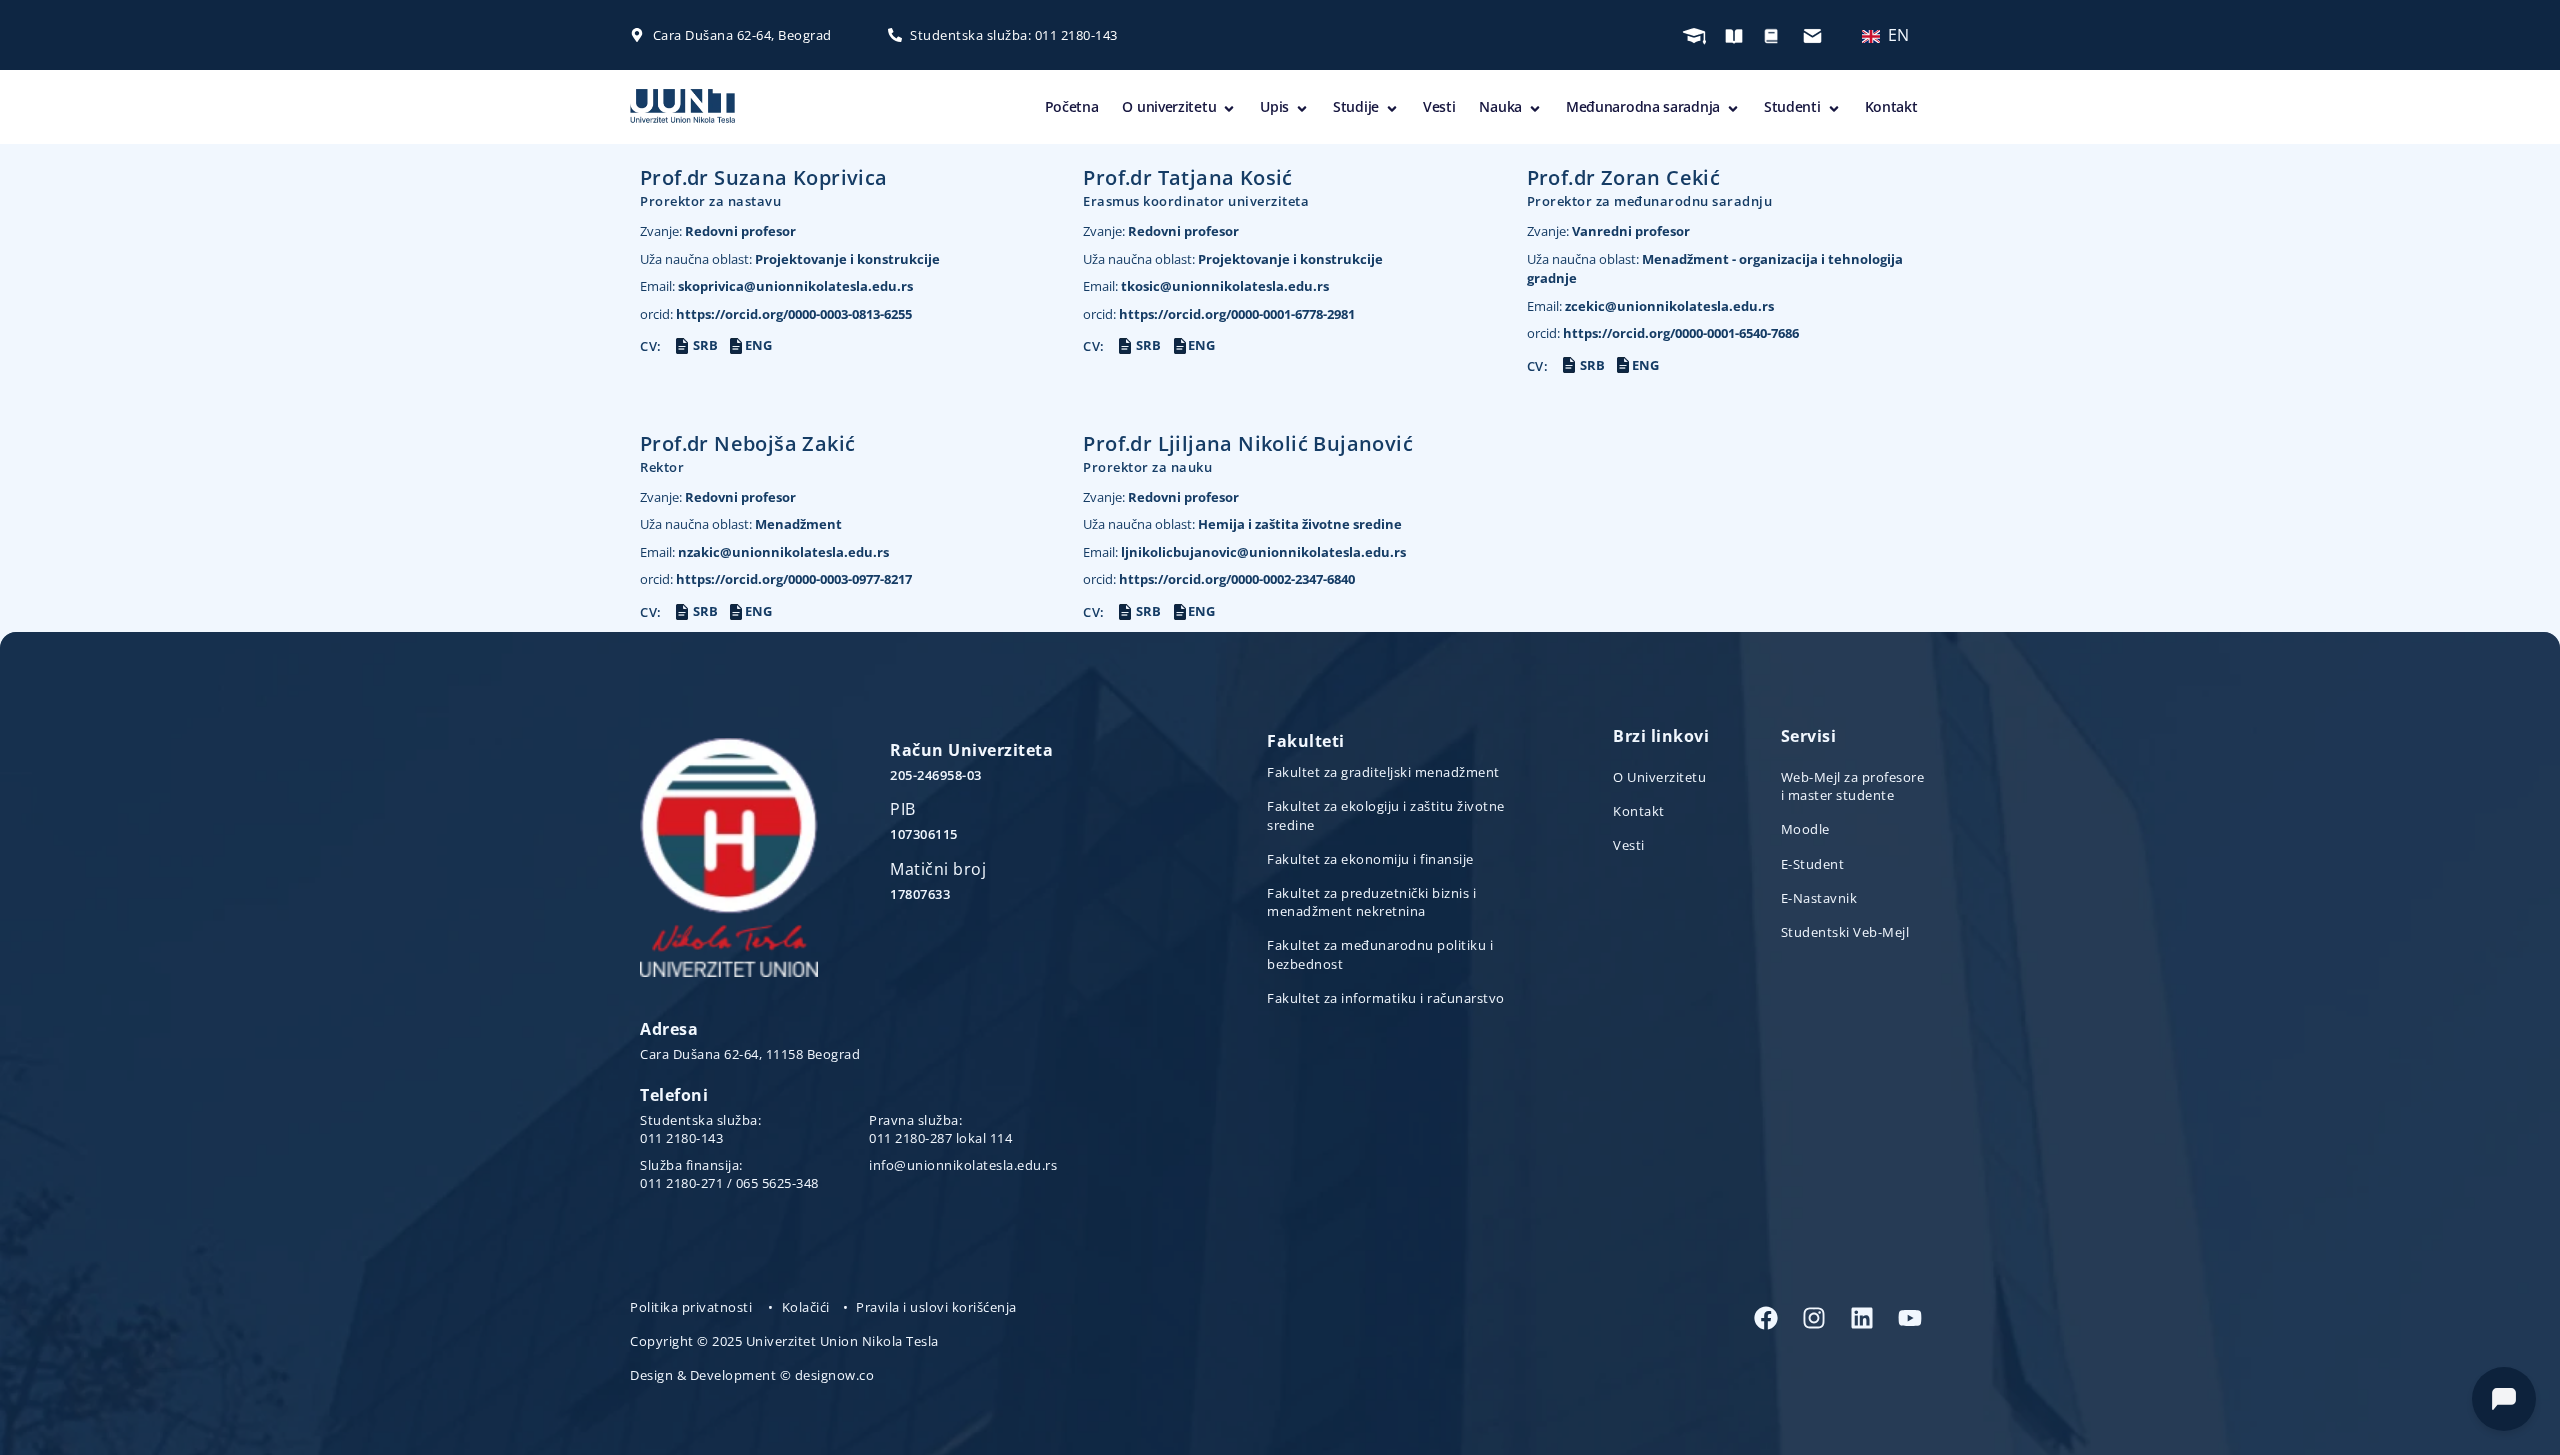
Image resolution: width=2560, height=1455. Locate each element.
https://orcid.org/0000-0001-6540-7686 (1663, 333)
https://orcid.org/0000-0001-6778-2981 (1219, 314)
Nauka (1500, 106)
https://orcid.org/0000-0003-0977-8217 (776, 579)
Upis (1274, 106)
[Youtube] (1910, 1318)
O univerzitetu (1169, 106)
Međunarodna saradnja (1643, 106)
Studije (1356, 106)
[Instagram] (1814, 1318)
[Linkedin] (1862, 1318)
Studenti (1792, 106)
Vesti (1439, 106)
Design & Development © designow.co (752, 1375)
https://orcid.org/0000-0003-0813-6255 (776, 314)
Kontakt (1891, 106)
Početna (1072, 106)
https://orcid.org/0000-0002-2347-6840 (1219, 579)
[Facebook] (1766, 1318)
